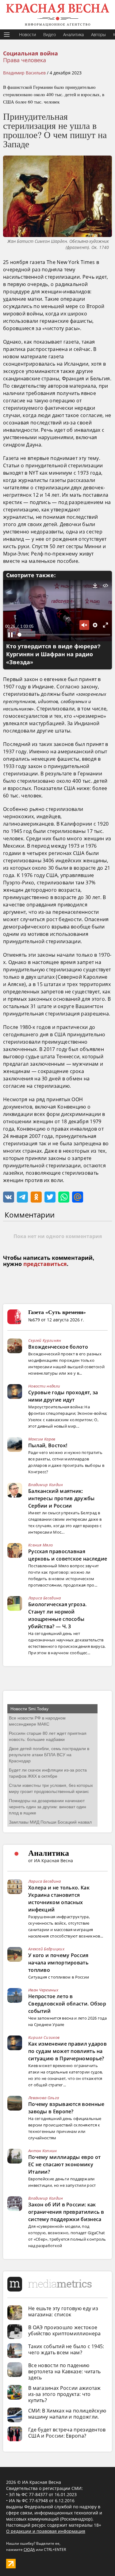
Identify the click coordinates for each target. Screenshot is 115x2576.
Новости (27, 34)
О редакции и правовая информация (46, 2531)
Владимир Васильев (24, 73)
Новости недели (44, 1386)
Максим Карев (42, 1439)
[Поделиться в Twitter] (50, 1197)
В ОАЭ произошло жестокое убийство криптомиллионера (65, 2330)
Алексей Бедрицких (46, 1949)
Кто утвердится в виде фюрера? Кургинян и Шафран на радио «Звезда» (53, 654)
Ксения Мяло (40, 1545)
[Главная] (57, 15)
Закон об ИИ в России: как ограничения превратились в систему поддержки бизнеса (66, 2212)
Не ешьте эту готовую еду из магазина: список (63, 2311)
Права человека (25, 60)
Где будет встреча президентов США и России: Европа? (67, 2433)
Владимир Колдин (46, 1485)
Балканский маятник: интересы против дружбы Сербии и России (61, 1498)
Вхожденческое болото (58, 1347)
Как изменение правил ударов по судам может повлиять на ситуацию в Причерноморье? (67, 2051)
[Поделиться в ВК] (9, 1197)
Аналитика (73, 34)
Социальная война (31, 54)
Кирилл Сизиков (44, 2037)
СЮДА (29, 2550)
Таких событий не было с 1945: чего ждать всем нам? (66, 2349)
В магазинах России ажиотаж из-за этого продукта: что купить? (65, 2394)
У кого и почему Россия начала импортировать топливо (58, 1963)
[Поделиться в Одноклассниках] (36, 1197)
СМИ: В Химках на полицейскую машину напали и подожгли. (67, 2414)
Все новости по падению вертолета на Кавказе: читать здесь (64, 2371)
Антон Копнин (43, 2151)
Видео (50, 34)
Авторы (98, 34)
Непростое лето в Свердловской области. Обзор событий (67, 2004)
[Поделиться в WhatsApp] (64, 1197)
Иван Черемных (43, 1990)
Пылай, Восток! (48, 1445)
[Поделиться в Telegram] (22, 1197)
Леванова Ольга (44, 2098)
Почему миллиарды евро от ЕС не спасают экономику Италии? (64, 2164)
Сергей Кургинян (45, 1340)
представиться (45, 1264)
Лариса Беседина (45, 1598)
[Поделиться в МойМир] (78, 1197)
